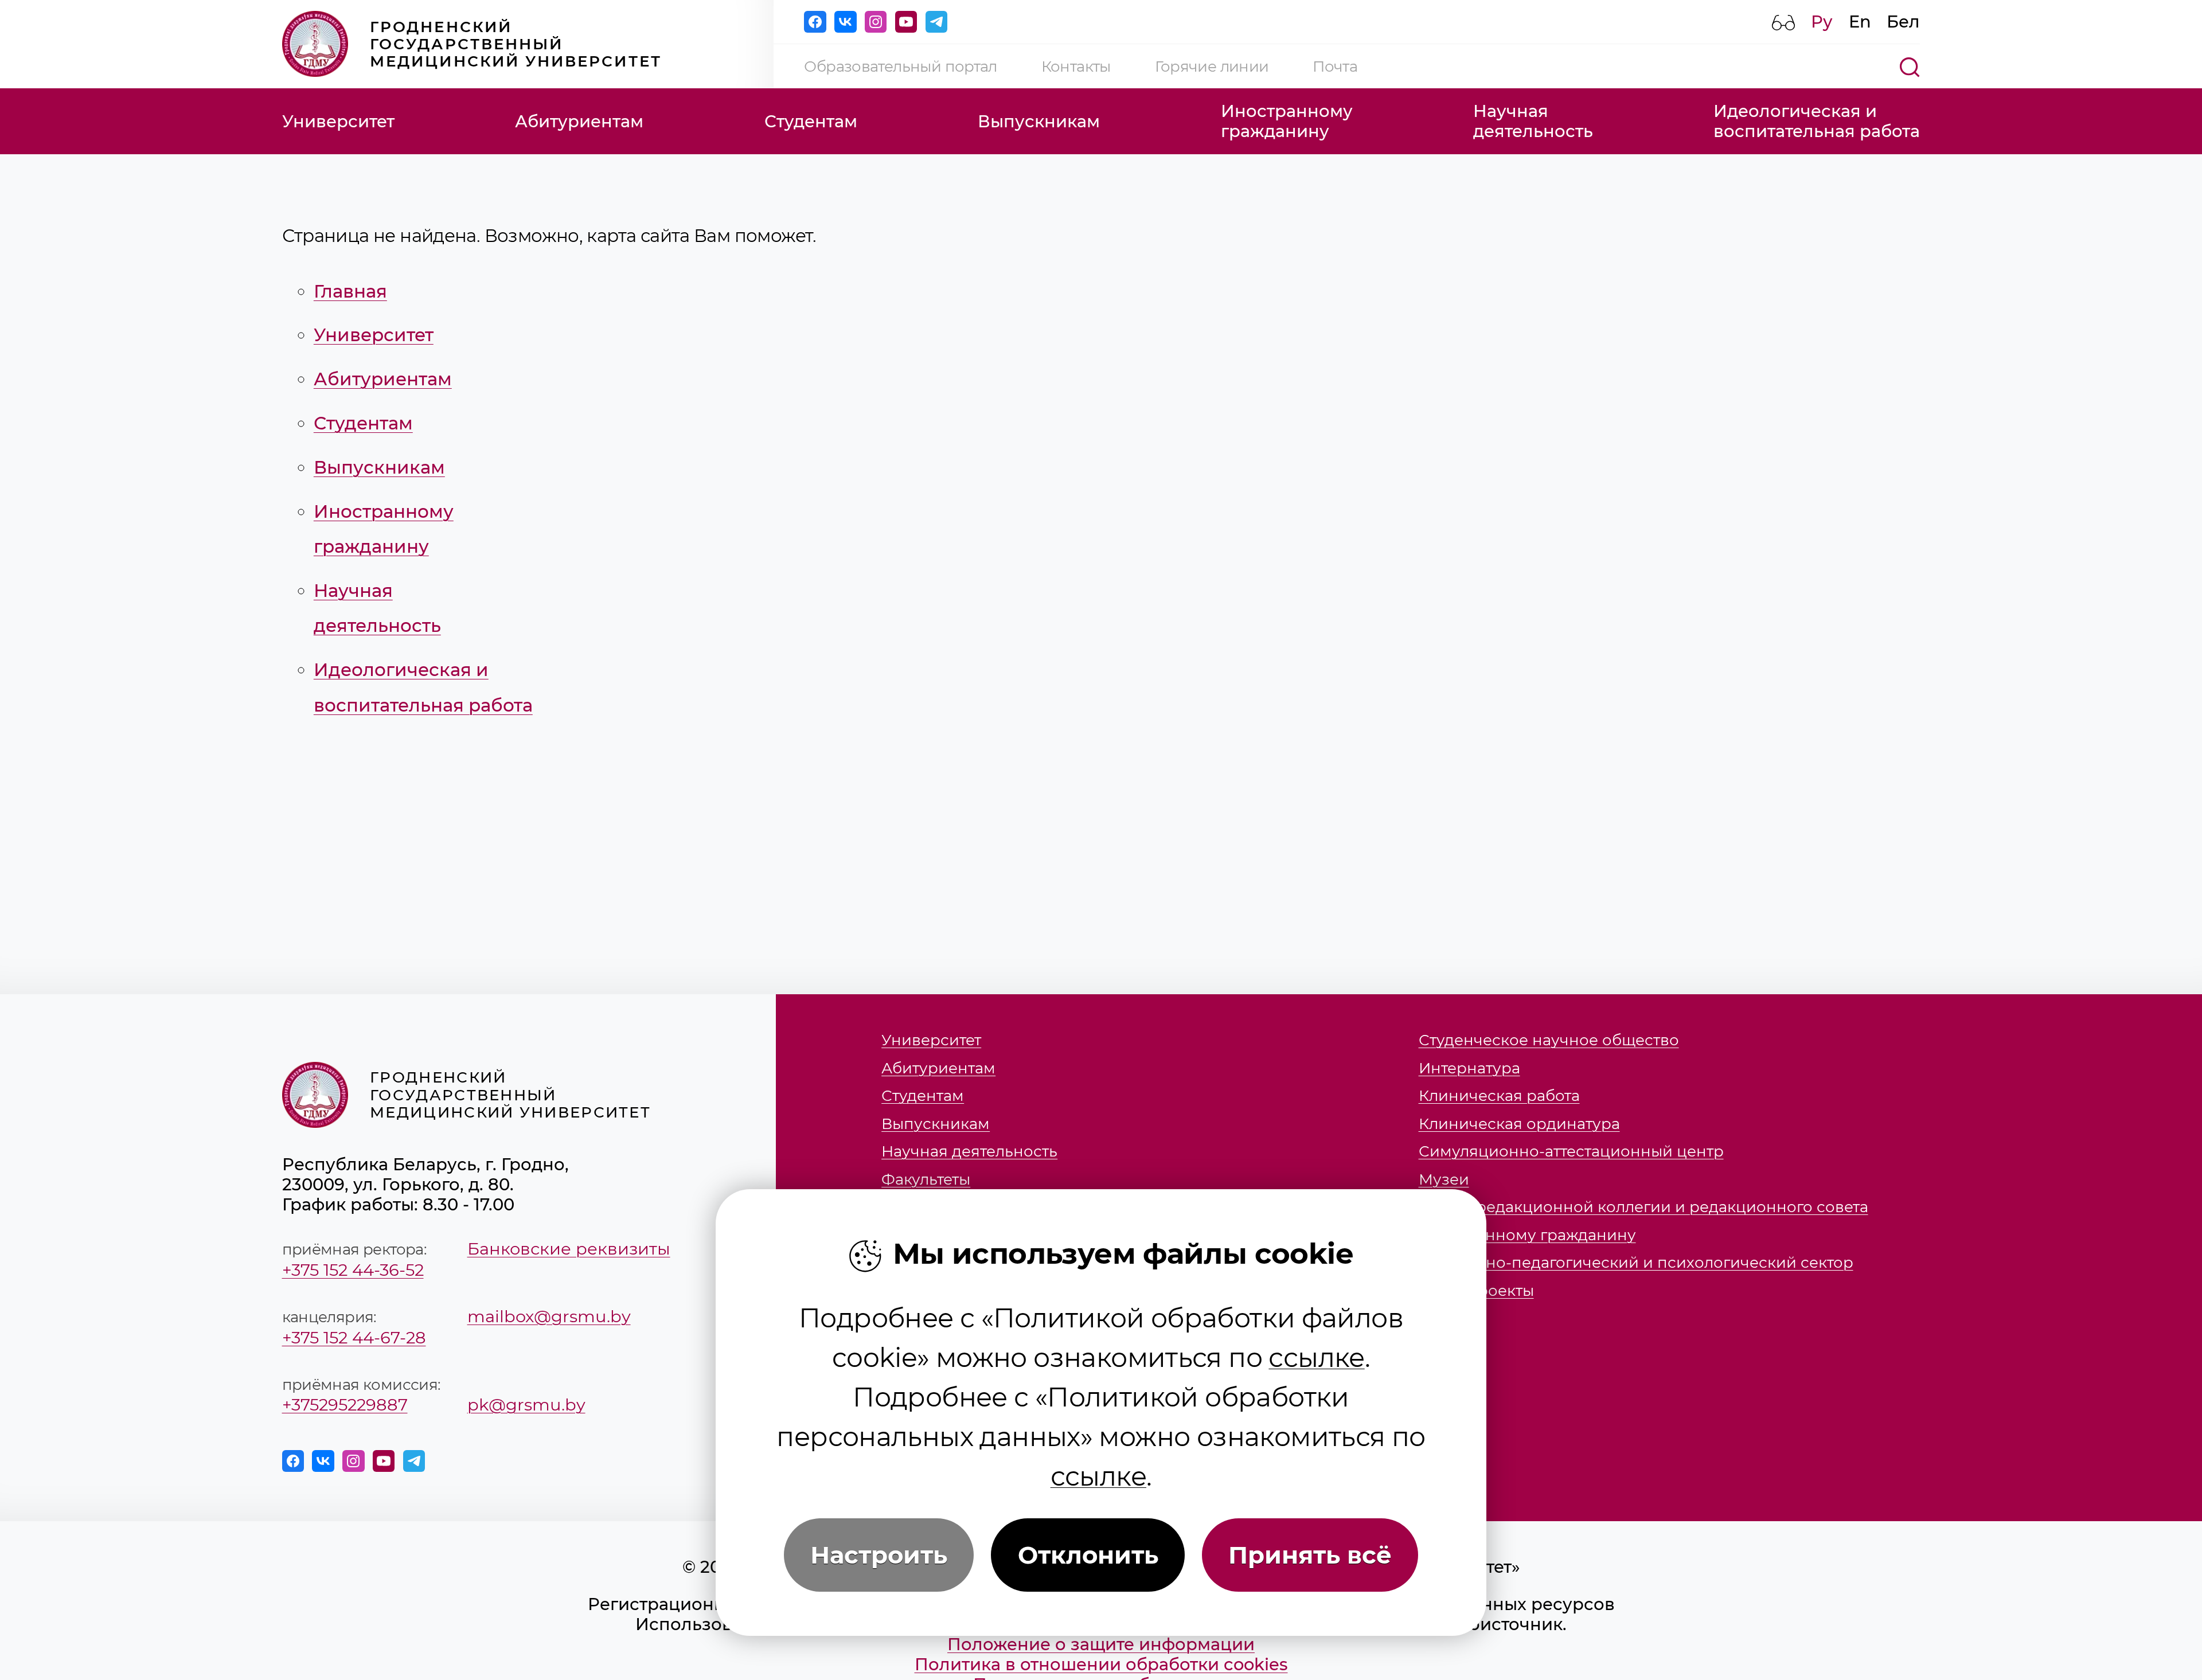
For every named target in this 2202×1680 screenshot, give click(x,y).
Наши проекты (1476, 1291)
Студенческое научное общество (1549, 1040)
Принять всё (1310, 1555)
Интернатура (1469, 1068)
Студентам (811, 121)
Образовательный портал (900, 66)
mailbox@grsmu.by (549, 1316)
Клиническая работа (1499, 1096)
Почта (1335, 66)
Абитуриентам (579, 121)
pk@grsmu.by (526, 1404)
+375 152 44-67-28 (354, 1337)
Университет (338, 121)
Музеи (1444, 1179)
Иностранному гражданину (1527, 1235)
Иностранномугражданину (1287, 121)
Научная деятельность (969, 1151)
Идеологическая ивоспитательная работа (1817, 121)
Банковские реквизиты (569, 1249)
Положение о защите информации (1101, 1644)
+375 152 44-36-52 (353, 1270)
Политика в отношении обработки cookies (1101, 1664)
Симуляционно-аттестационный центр (1571, 1151)
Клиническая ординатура (1519, 1124)
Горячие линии (1212, 66)
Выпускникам (1039, 121)
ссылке (1316, 1357)
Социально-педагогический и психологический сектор (1636, 1263)
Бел (1903, 22)
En (1860, 22)
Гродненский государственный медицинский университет (516, 44)
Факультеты (926, 1179)
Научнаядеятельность (1533, 121)
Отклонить (1088, 1555)
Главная (350, 291)
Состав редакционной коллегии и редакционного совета (1643, 1207)
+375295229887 (345, 1404)
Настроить (879, 1555)
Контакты (1076, 66)
